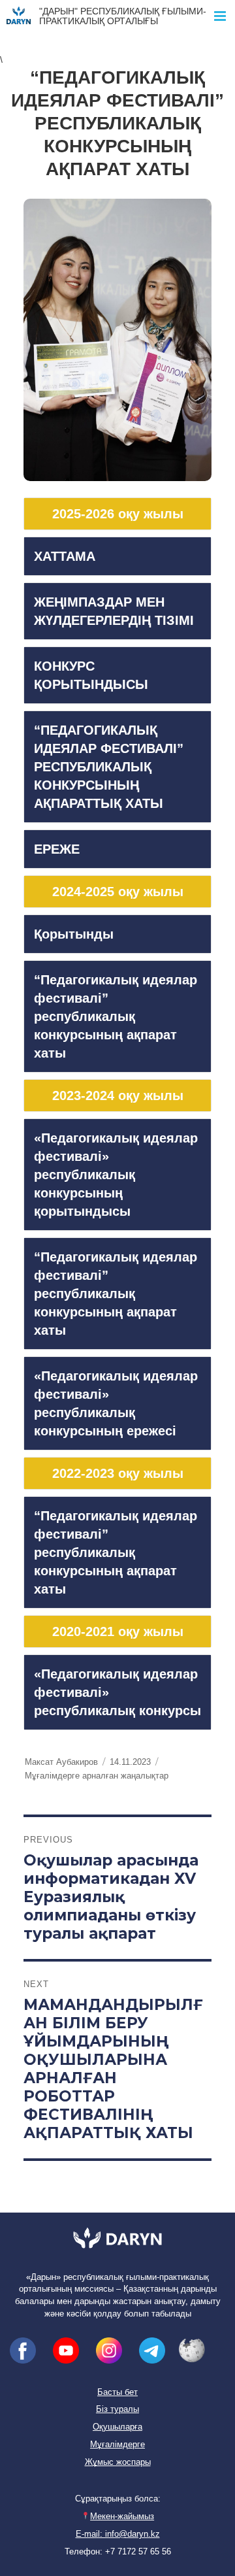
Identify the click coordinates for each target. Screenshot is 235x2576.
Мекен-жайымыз (122, 2517)
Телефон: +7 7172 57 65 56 (118, 2552)
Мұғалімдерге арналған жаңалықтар (97, 1776)
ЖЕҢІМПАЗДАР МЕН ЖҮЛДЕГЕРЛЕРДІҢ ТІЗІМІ (114, 611)
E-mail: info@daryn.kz (118, 2534)
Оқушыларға (117, 2427)
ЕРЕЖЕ (57, 849)
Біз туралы (117, 2409)
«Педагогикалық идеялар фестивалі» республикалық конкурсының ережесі (116, 1403)
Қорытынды (74, 934)
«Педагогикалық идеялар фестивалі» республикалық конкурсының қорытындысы (116, 1175)
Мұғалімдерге (117, 2445)
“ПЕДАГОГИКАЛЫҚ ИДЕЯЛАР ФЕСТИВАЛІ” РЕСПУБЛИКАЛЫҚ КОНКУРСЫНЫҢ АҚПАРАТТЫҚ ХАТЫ (109, 767)
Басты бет (117, 2392)
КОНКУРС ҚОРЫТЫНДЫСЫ (91, 675)
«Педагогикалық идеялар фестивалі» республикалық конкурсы (117, 1692)
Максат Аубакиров (61, 1762)
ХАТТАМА (65, 556)
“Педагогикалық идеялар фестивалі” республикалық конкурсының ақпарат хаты (116, 1016)
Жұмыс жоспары (118, 2462)
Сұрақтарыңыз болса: (118, 2499)
